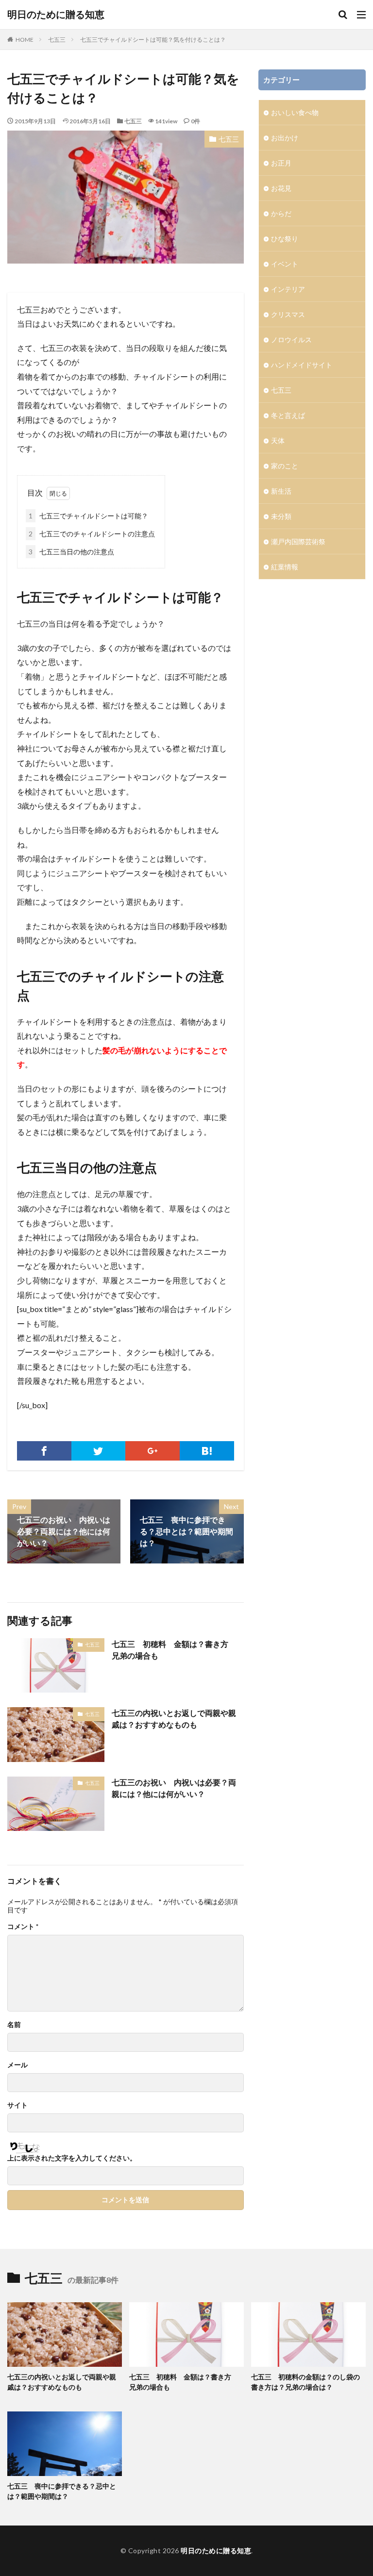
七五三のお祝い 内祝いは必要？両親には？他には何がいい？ (174, 1788)
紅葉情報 (285, 567)
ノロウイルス (291, 340)
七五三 (57, 40)
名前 (14, 2025)
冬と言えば (288, 415)
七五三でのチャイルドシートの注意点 (92, 534)
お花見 (281, 188)
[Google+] (153, 1451)
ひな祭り (285, 239)
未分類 (281, 516)
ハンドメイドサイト (302, 365)
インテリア (288, 289)
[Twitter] (99, 1451)
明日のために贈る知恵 (56, 15)
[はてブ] (207, 1451)
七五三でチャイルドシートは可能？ (88, 516)
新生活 (281, 491)
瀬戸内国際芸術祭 (298, 541)
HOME (25, 40)
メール (17, 2065)
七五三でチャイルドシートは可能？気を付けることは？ (153, 40)
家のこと (285, 466)
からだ (281, 213)
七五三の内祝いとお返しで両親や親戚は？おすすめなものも (174, 1719)
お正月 (281, 163)
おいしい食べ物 (295, 112)
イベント (285, 264)
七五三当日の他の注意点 (71, 552)
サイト (17, 2105)
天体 (278, 440)
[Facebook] (44, 1451)
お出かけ (285, 138)
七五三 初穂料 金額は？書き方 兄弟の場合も (174, 1650)
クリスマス (288, 314)
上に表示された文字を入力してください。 (72, 2158)
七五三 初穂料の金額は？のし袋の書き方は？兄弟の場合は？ (305, 2382)
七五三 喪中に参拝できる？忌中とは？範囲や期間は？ (62, 2491)
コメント (23, 1927)
